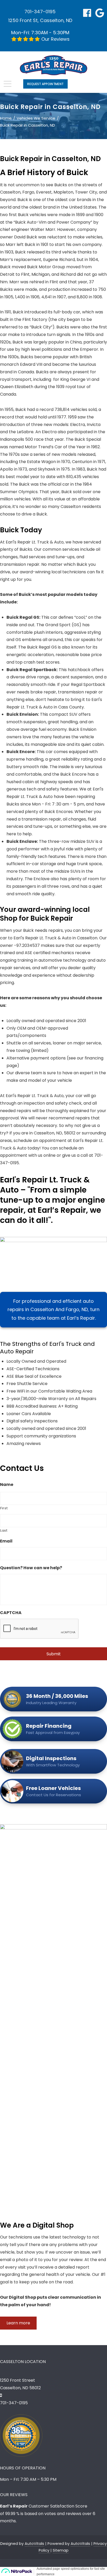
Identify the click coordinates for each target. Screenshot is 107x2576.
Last (4, 1530)
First (4, 1508)
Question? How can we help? (31, 1568)
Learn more (18, 2323)
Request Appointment (45, 84)
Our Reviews (55, 39)
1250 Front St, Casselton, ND (40, 20)
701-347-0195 (40, 12)
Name (7, 1485)
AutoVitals (34, 2544)
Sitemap (61, 2550)
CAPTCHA (11, 1613)
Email (6, 1541)
